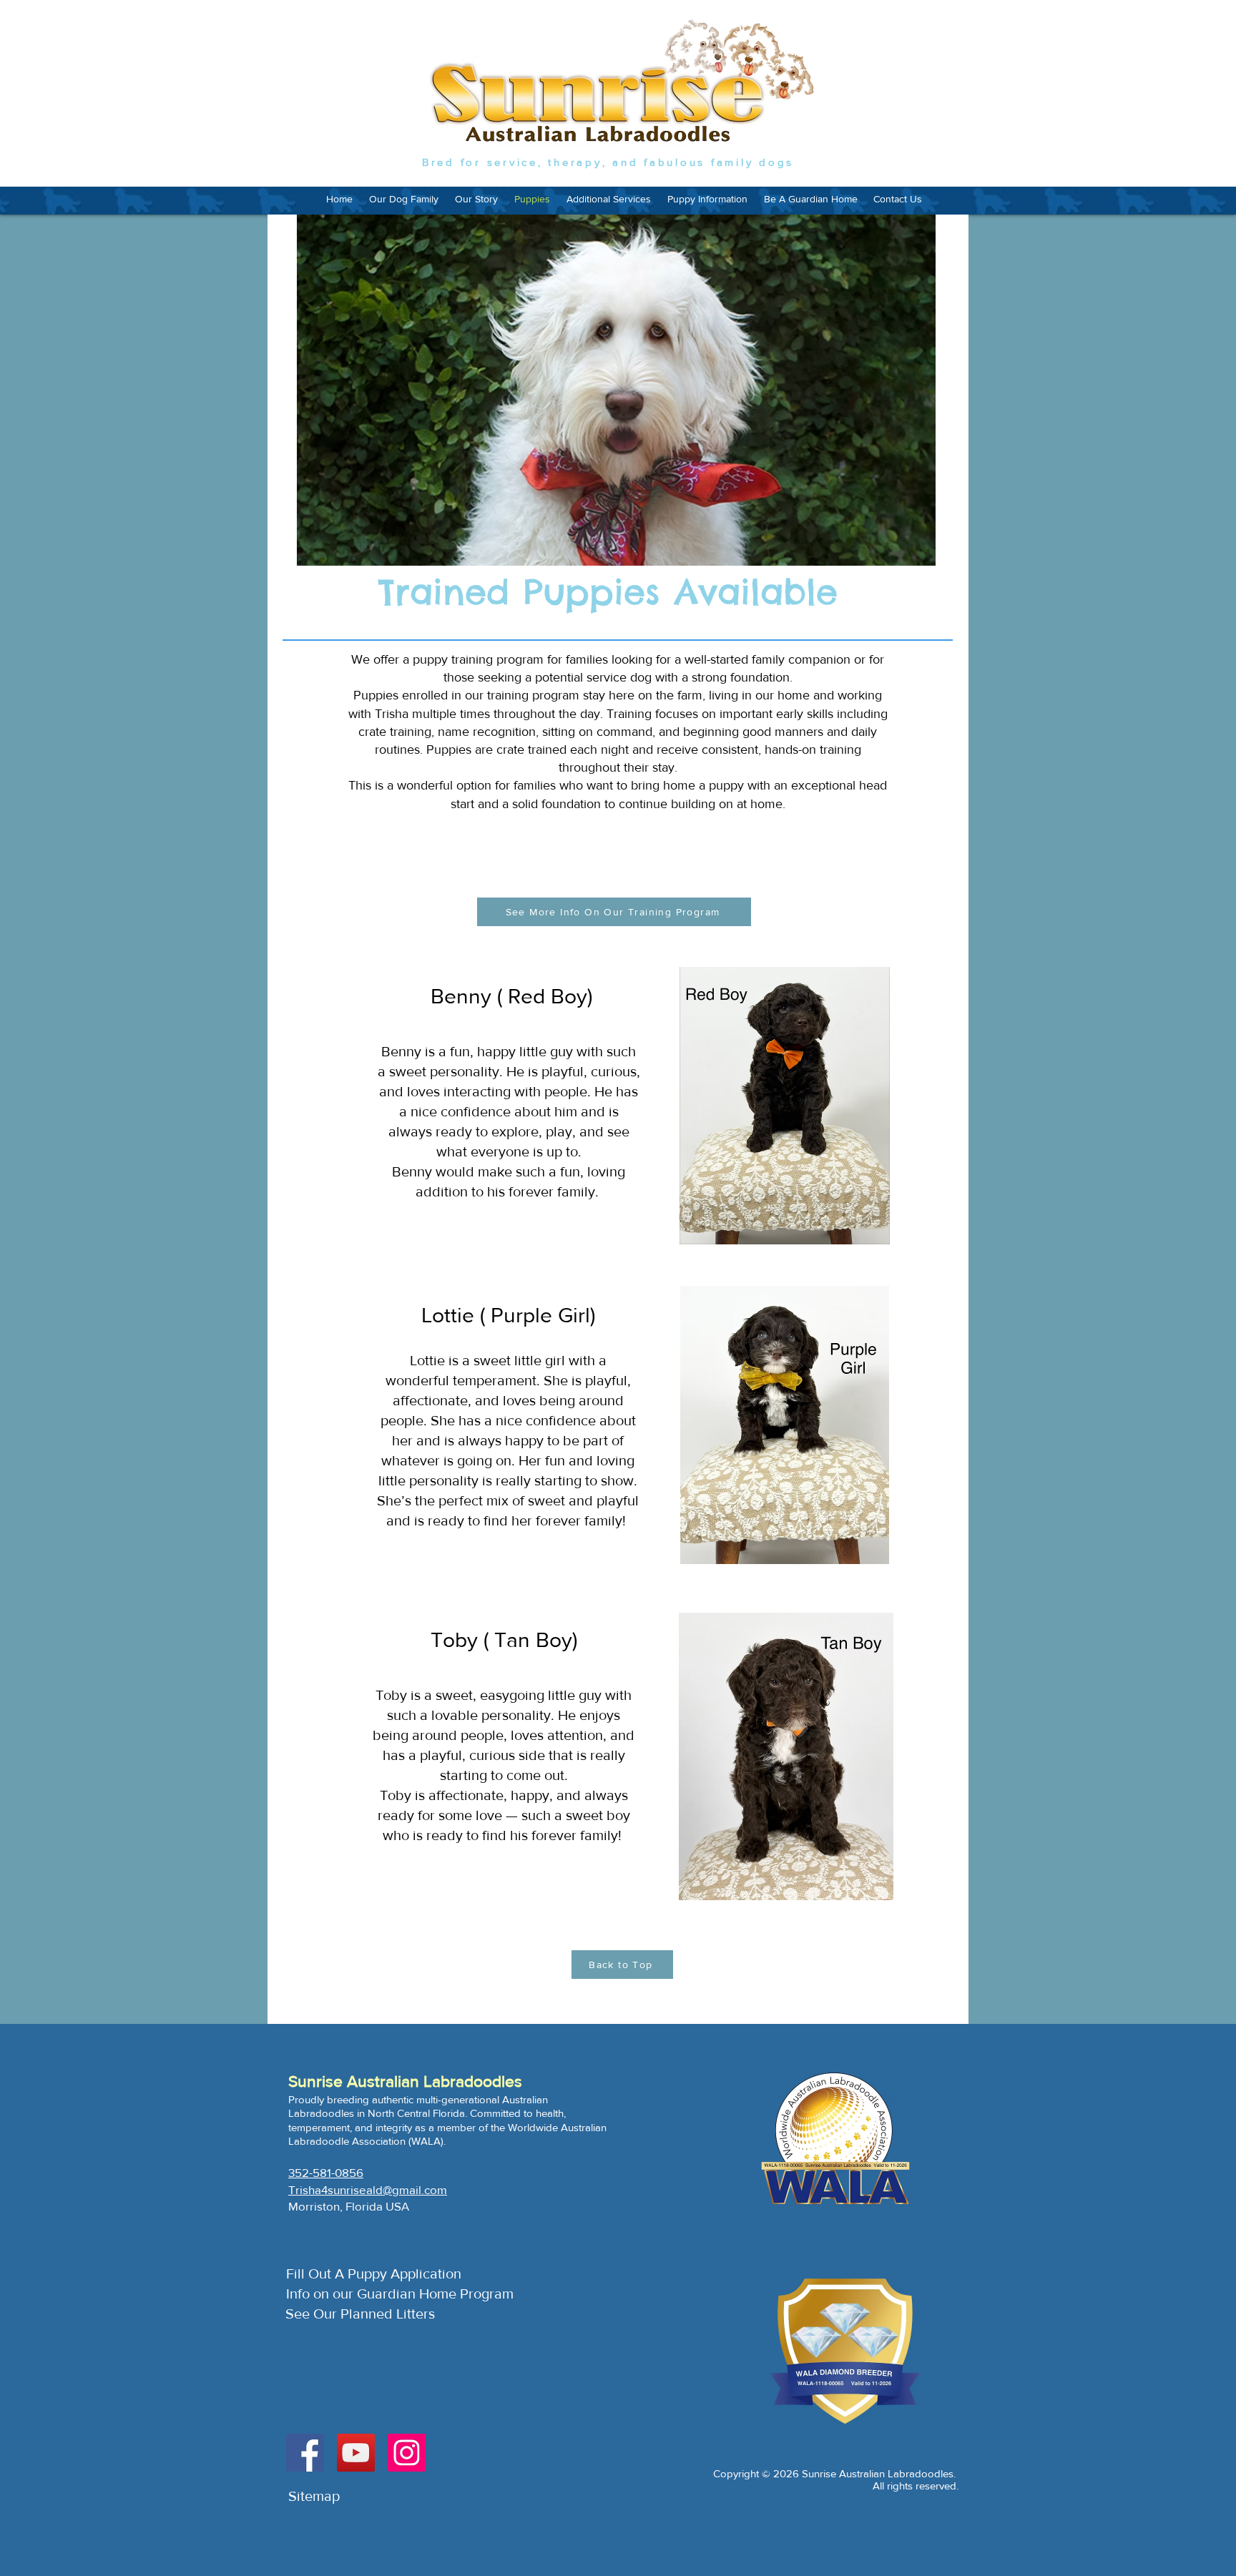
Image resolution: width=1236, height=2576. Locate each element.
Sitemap (314, 2496)
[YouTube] (356, 2453)
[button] (608, 199)
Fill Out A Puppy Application (374, 2273)
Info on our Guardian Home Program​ (400, 2294)
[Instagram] (407, 2453)
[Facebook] (305, 2453)
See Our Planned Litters (360, 2314)
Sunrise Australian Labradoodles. (879, 2473)
